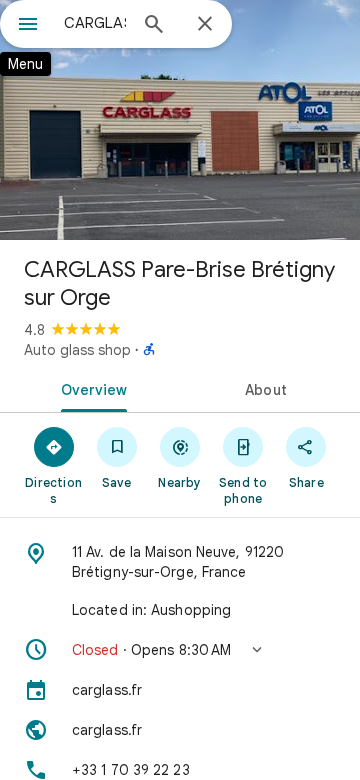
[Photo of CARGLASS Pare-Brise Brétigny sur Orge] (180, 120)
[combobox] (95, 23)
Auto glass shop (77, 350)
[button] (180, 650)
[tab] (90, 388)
